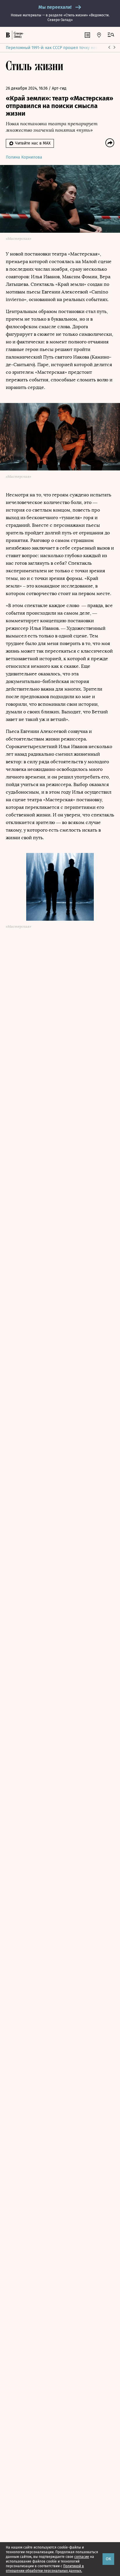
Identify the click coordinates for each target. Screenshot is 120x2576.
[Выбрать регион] (99, 35)
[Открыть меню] (111, 35)
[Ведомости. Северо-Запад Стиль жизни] (18, 35)
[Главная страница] (8, 35)
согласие (82, 2557)
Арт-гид (59, 88)
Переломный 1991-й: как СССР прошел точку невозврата (59, 48)
